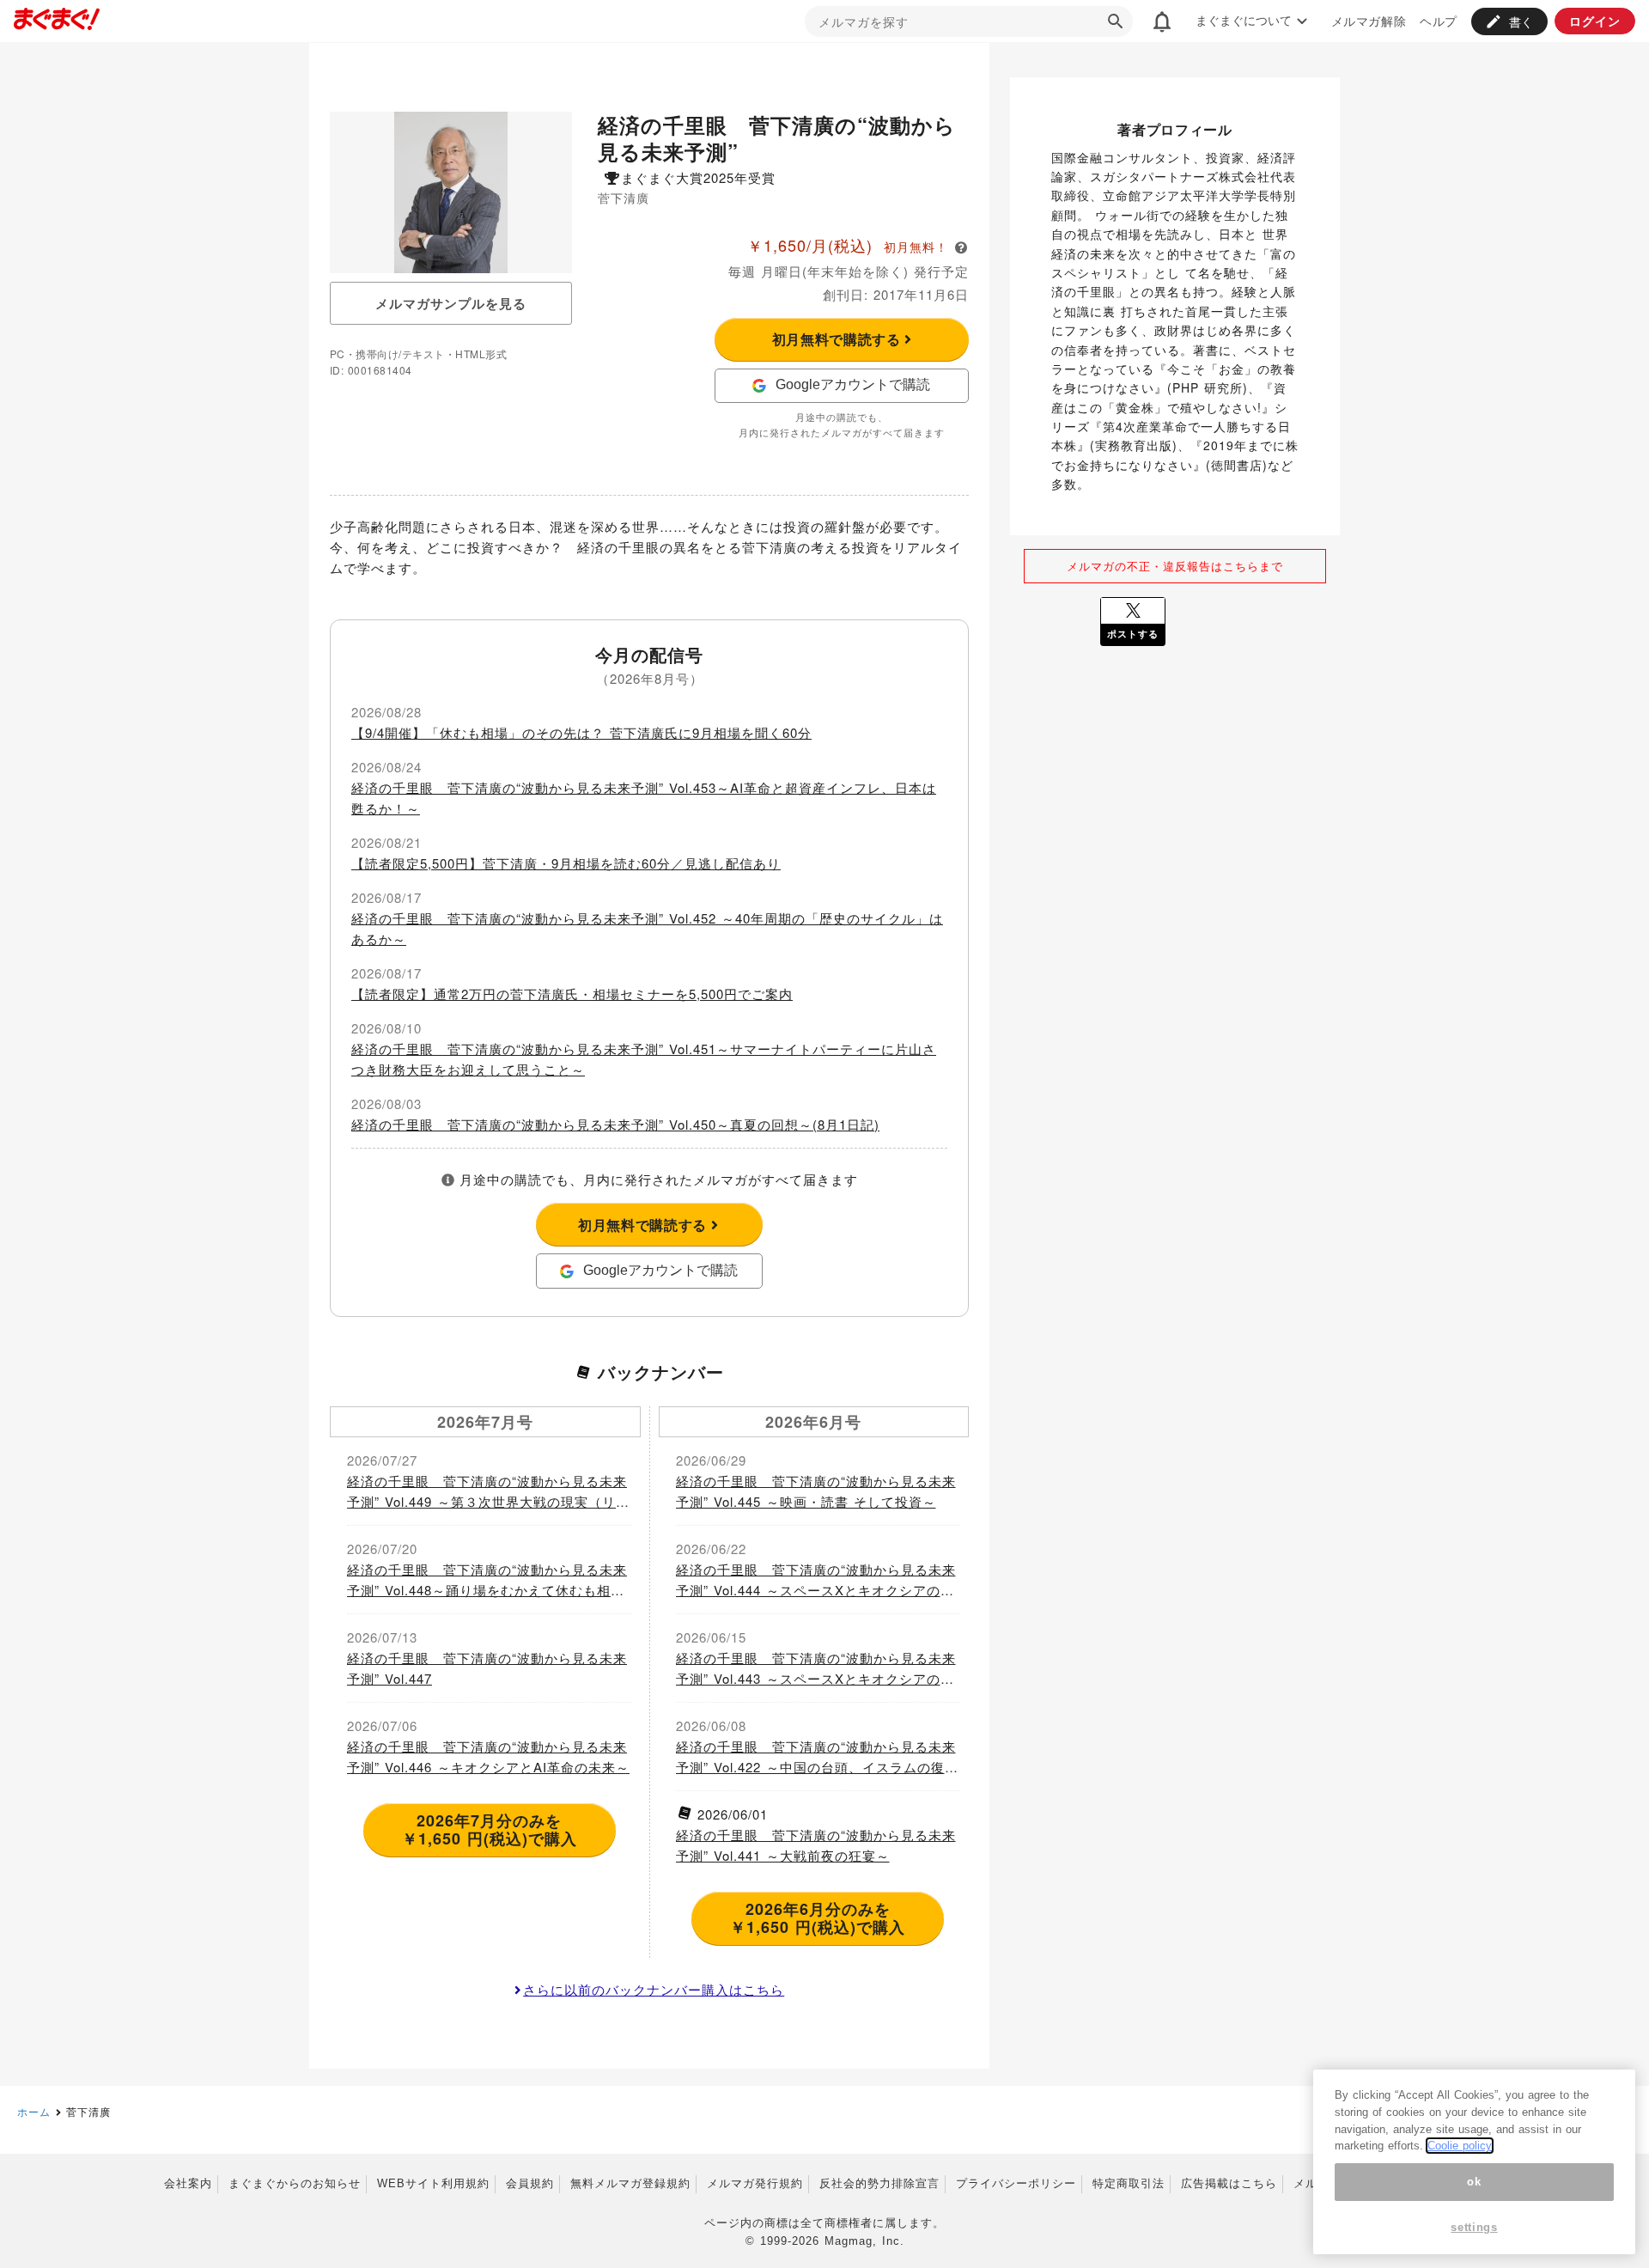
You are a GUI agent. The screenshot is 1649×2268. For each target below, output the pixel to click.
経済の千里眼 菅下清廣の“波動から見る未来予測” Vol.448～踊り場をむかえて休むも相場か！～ (487, 1580)
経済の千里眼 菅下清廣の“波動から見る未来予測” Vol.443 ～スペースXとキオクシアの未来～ (816, 1669)
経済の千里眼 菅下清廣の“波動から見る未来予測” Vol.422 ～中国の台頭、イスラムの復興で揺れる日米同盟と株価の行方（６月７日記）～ (817, 1757)
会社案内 (188, 2183)
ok (1474, 2182)
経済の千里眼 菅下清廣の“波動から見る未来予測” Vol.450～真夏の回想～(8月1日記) (615, 1124)
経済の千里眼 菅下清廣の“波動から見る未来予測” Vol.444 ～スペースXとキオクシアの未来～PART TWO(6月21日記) (816, 1580)
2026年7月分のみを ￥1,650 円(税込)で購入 (490, 1830)
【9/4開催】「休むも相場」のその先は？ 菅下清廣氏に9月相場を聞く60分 (581, 732)
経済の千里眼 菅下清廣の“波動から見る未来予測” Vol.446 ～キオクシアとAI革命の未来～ (488, 1756)
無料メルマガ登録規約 (630, 2183)
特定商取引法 (1129, 2183)
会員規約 (530, 2183)
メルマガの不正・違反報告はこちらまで (1175, 566)
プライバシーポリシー (1016, 2183)
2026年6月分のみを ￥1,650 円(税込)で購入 (818, 1918)
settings (1474, 2227)
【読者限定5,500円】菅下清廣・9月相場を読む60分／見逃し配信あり (566, 863)
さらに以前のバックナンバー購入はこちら (654, 1989)
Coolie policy (1460, 2146)
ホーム (34, 2111)
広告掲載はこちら (1229, 2183)
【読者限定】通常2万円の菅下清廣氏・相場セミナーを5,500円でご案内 (572, 994)
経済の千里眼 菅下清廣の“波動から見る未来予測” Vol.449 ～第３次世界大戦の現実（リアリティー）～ (488, 1492)
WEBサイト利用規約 (433, 2183)
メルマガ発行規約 (755, 2183)
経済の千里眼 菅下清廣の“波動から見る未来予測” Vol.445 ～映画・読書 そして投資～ (816, 1491)
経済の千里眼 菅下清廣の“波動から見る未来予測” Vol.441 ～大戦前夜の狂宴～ (816, 1845)
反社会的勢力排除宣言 (879, 2183)
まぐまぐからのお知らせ (295, 2183)
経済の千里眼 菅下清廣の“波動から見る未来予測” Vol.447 (487, 1668)
